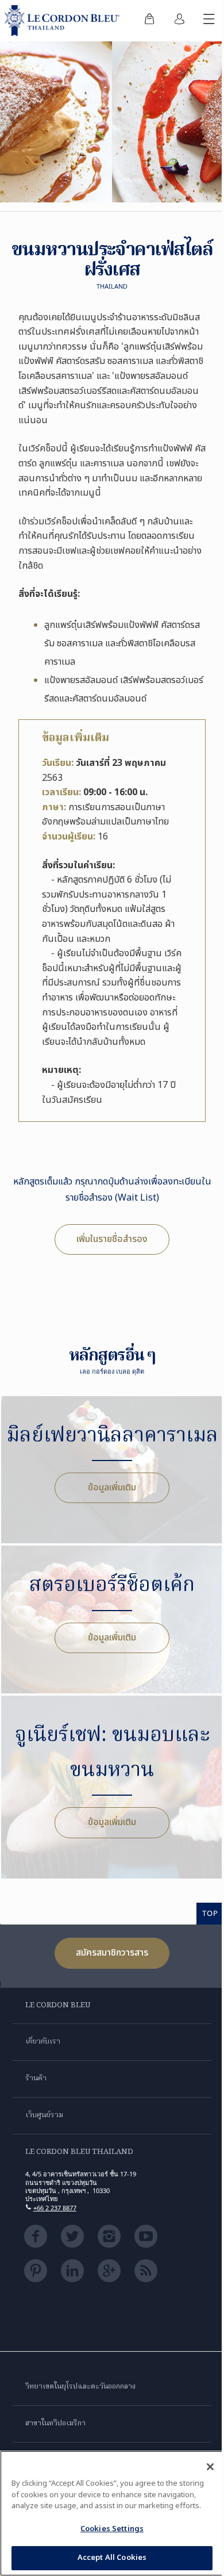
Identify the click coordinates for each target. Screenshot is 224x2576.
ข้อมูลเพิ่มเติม (112, 1488)
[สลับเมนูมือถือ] (209, 21)
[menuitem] (149, 21)
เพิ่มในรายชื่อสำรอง (112, 1239)
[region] (112, 2513)
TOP (210, 1913)
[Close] (210, 2467)
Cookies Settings (112, 2529)
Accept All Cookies (112, 2558)
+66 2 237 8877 (55, 2208)
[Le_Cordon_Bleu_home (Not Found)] (64, 21)
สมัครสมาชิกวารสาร (112, 1953)
